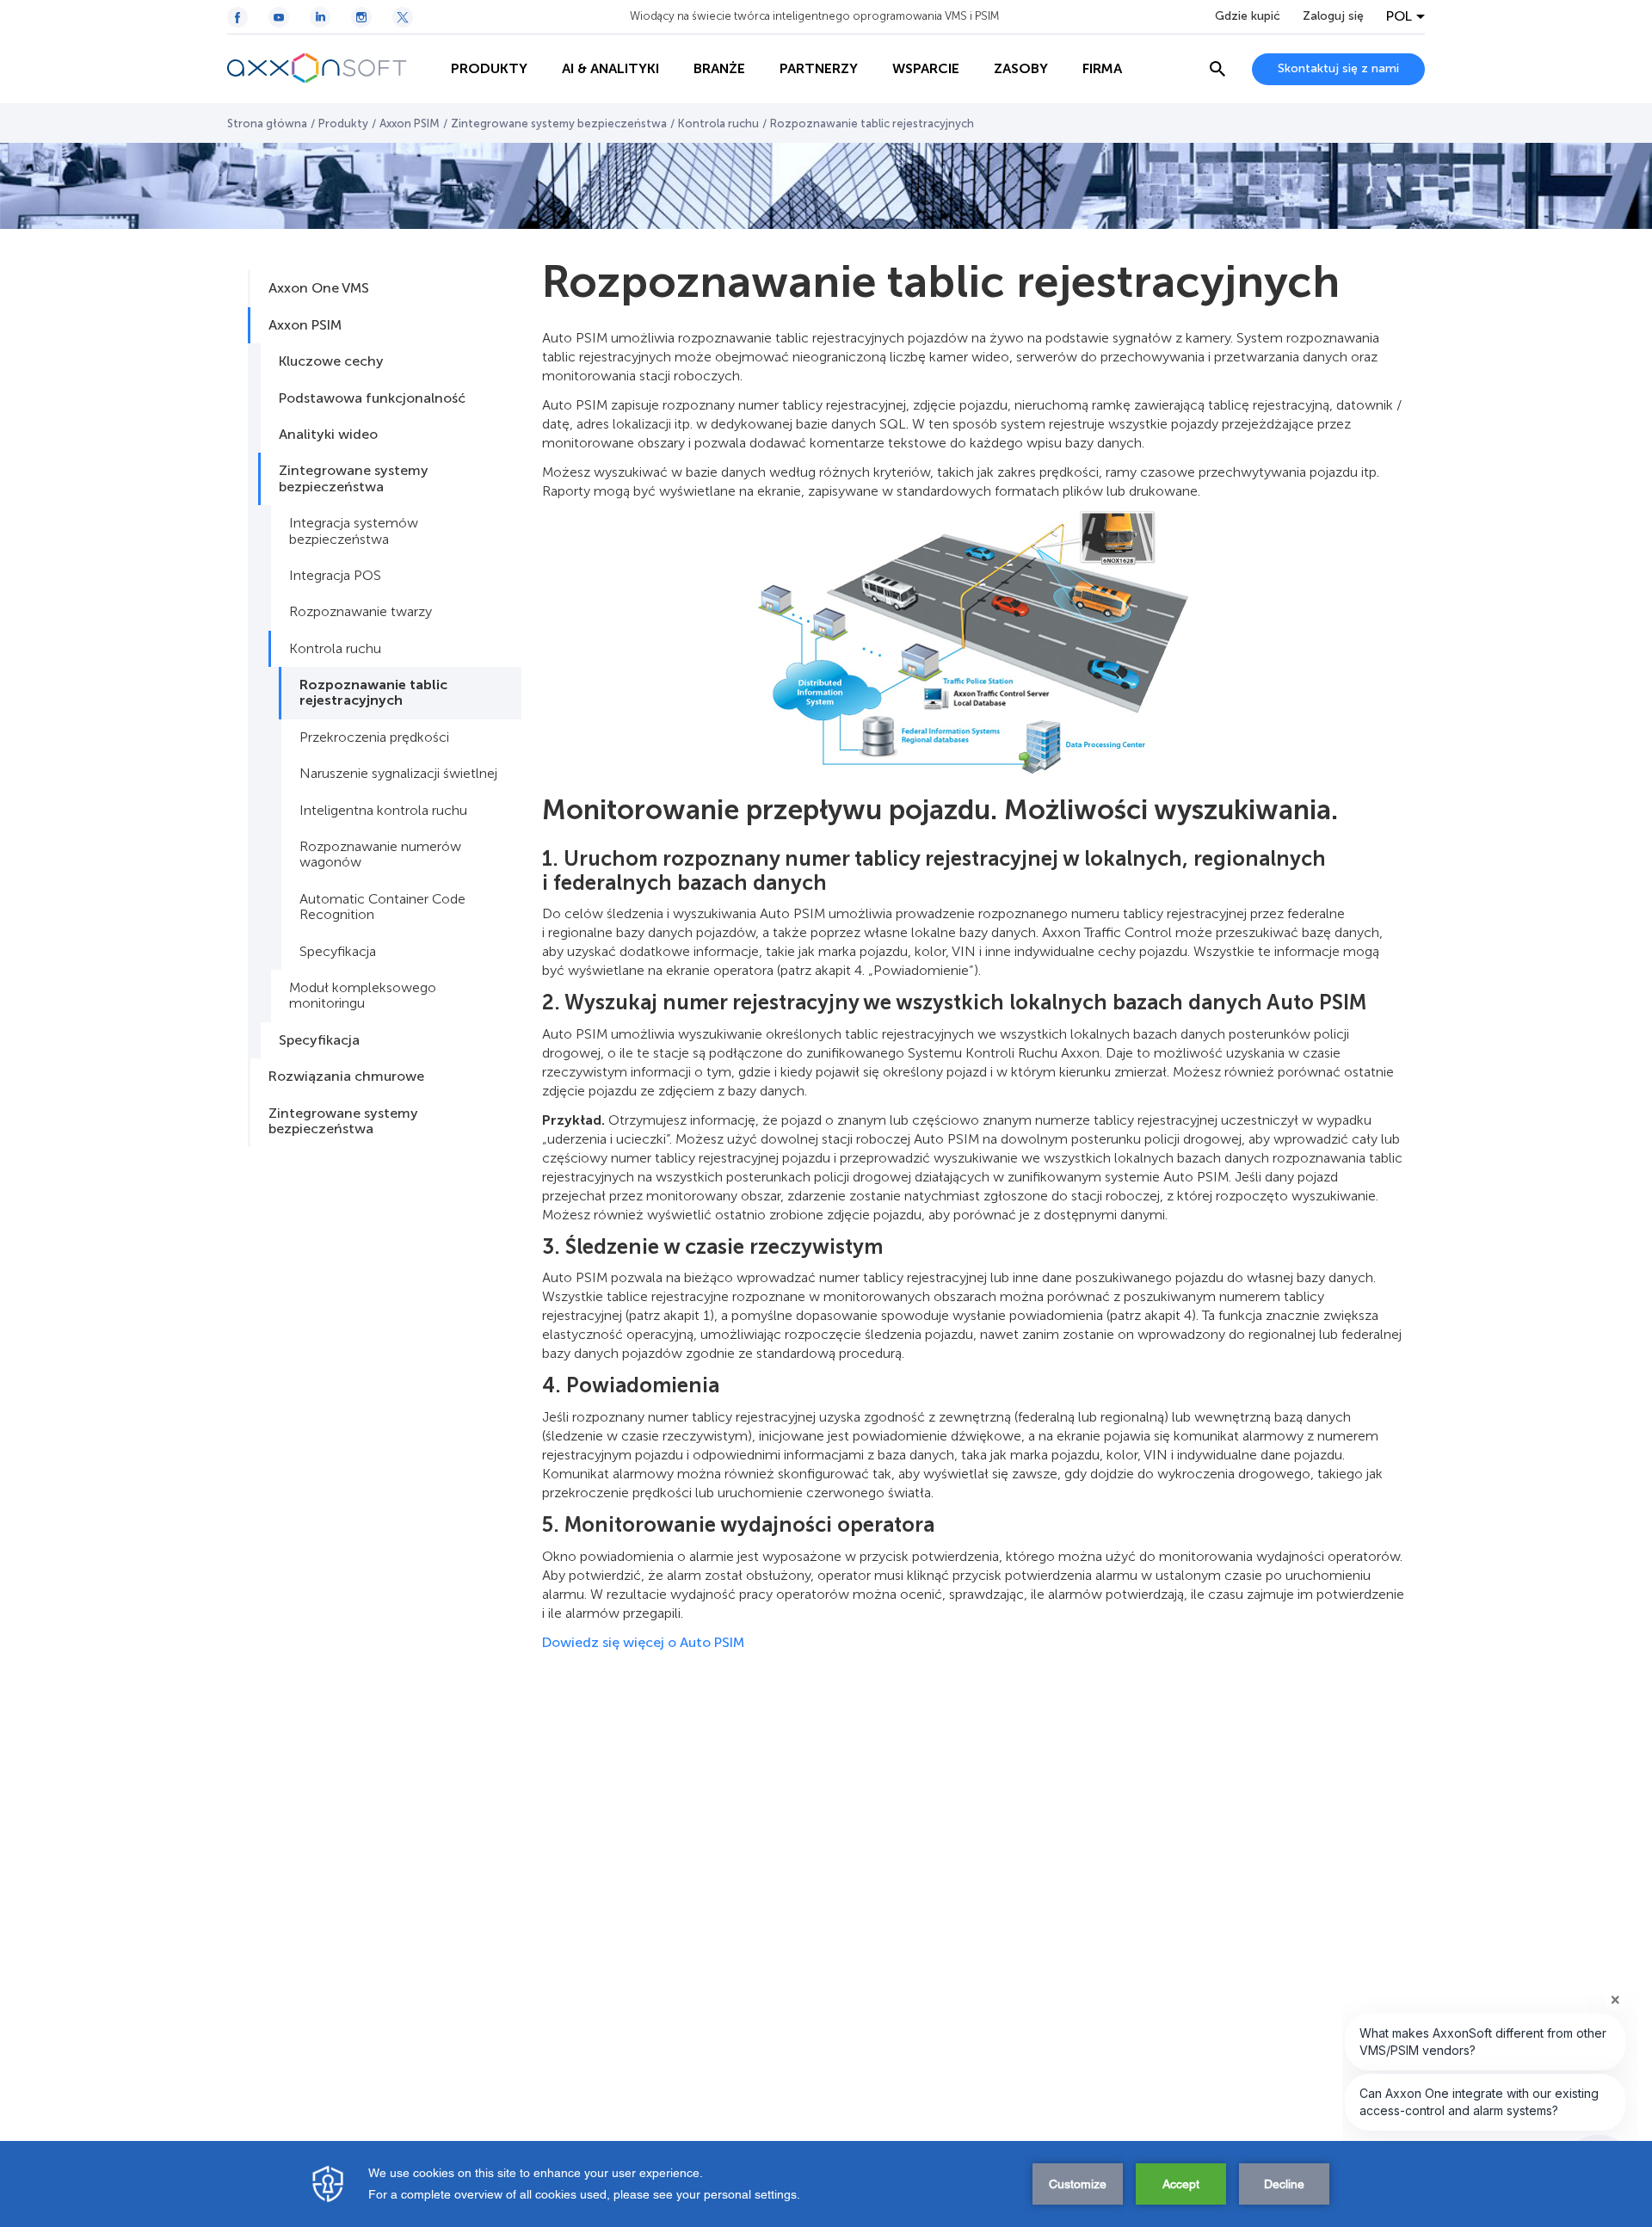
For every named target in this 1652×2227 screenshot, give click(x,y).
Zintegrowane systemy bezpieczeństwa (559, 123)
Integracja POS (335, 575)
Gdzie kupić (1248, 16)
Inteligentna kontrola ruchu (383, 810)
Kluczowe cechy (331, 361)
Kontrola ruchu (718, 123)
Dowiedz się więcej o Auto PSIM (645, 1642)
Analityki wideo (328, 434)
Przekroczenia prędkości (374, 737)
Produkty (343, 123)
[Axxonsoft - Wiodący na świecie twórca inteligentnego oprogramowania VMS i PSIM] (330, 69)
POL (1399, 16)
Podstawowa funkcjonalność (372, 398)
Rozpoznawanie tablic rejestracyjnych (373, 692)
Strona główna (267, 123)
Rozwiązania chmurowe (346, 1076)
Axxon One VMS (319, 288)
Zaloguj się (1333, 16)
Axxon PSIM (410, 123)
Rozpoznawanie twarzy (361, 611)
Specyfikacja (338, 951)
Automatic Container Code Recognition (382, 907)
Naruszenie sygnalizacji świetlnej (398, 773)
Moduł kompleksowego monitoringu (363, 995)
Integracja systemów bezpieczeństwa (354, 531)
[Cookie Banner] (826, 2184)
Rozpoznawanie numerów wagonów (380, 854)
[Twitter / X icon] (403, 17)
